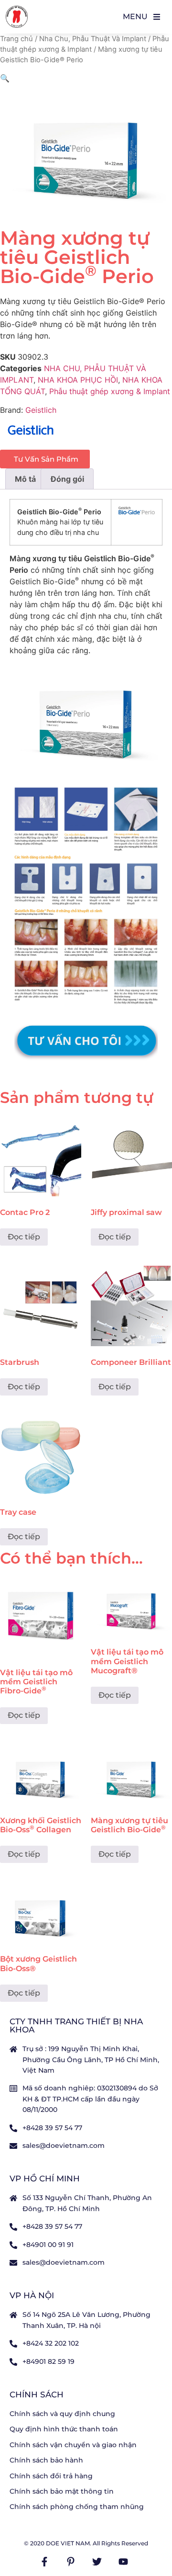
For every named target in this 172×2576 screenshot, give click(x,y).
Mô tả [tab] (25, 479)
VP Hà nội (32, 2295)
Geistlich (41, 410)
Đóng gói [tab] (67, 479)
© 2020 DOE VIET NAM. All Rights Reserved (86, 2543)
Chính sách (37, 2394)
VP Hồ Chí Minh (45, 2179)
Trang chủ (16, 39)
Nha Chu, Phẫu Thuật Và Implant (93, 39)
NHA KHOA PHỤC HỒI (78, 380)
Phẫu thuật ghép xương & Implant (110, 391)
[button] (5, 78)
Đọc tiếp (24, 1237)
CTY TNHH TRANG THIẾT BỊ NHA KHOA (76, 2026)
